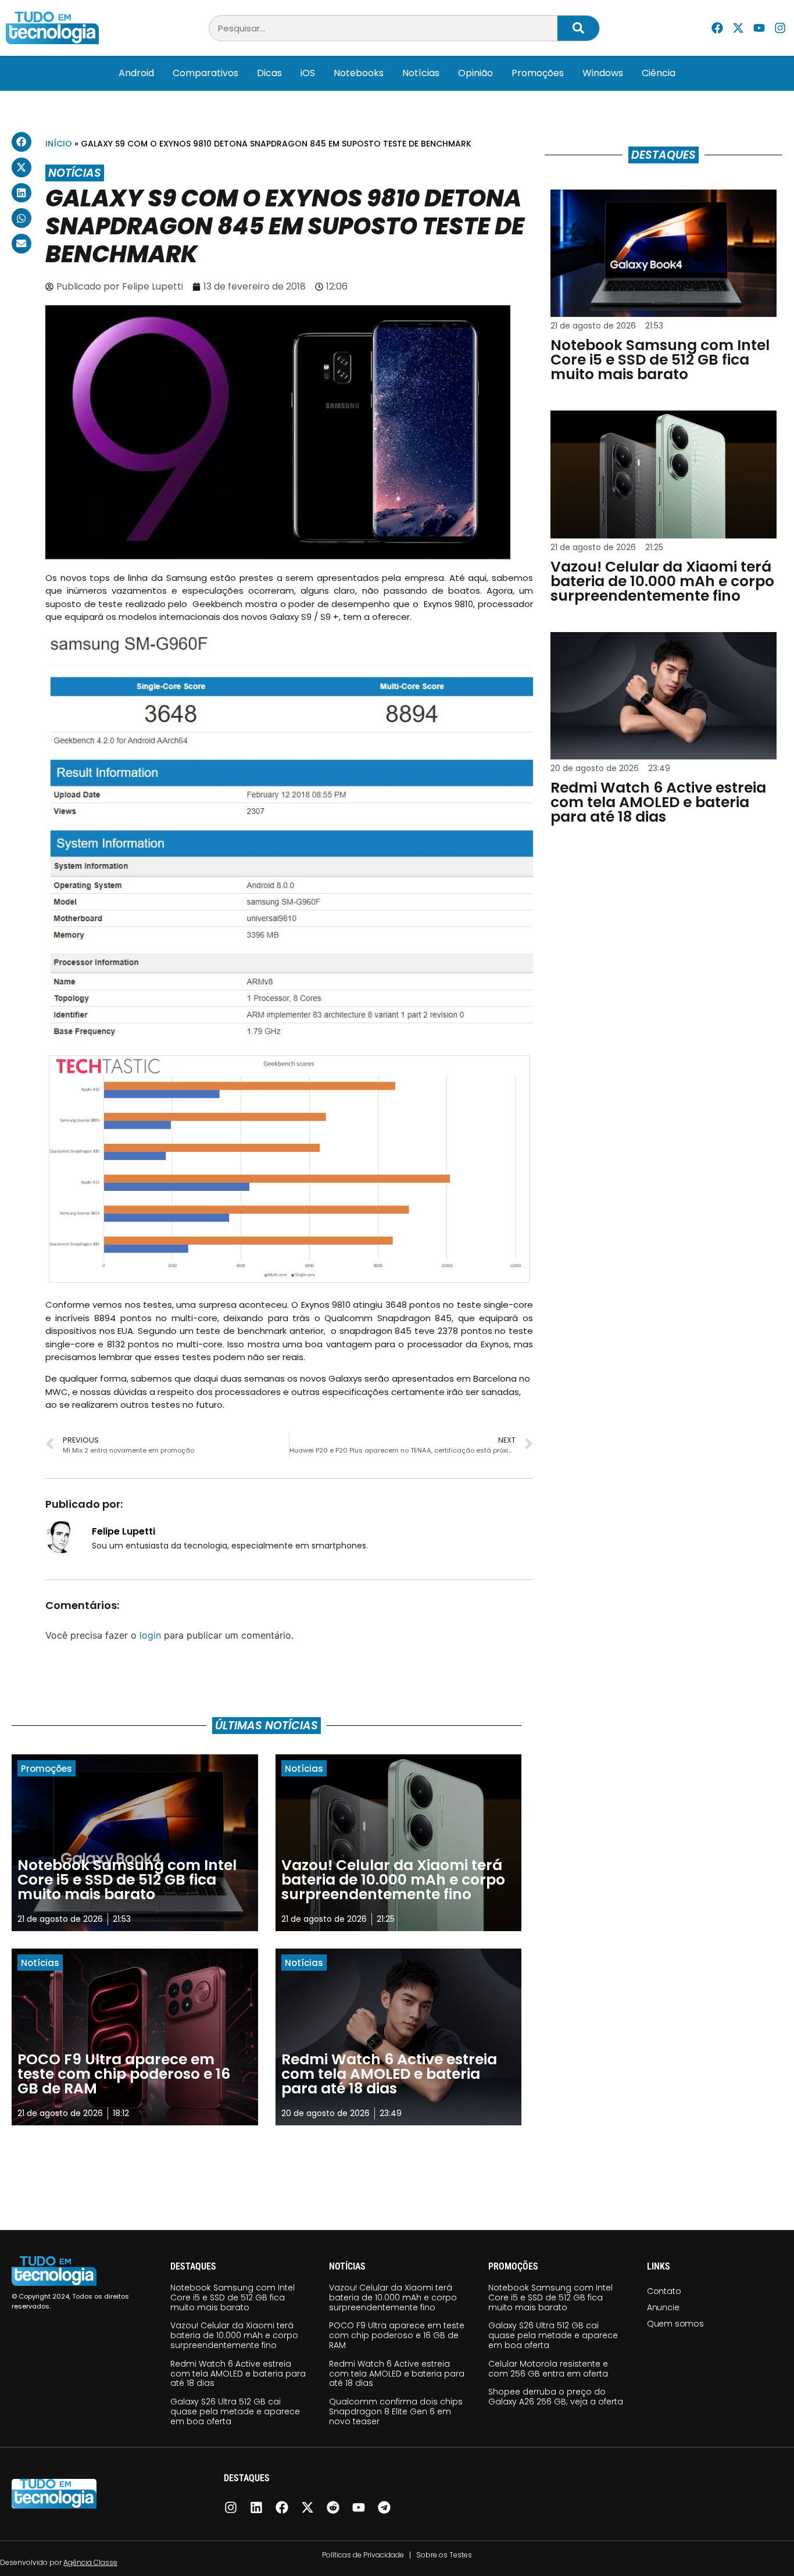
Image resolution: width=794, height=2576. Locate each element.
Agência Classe (90, 2562)
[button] (22, 142)
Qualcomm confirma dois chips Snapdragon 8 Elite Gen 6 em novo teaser (396, 2411)
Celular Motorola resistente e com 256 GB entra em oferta (548, 2369)
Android (136, 73)
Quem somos (675, 2324)
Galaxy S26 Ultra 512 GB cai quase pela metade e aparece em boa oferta (235, 2411)
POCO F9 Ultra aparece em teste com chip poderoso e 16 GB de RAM (397, 2335)
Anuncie (663, 2307)
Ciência (659, 73)
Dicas (269, 73)
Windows (603, 73)
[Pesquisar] (578, 28)
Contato (664, 2291)
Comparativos (205, 73)
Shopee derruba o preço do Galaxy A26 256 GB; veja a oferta (556, 2397)
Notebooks (359, 73)
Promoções (538, 73)
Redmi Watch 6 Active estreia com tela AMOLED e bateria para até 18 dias (238, 2374)
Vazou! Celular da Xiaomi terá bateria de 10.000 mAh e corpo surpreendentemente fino (234, 2335)
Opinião (475, 73)
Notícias (421, 73)
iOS (308, 73)
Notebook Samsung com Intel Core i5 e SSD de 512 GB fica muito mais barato (233, 2297)
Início (59, 144)
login (150, 1635)
